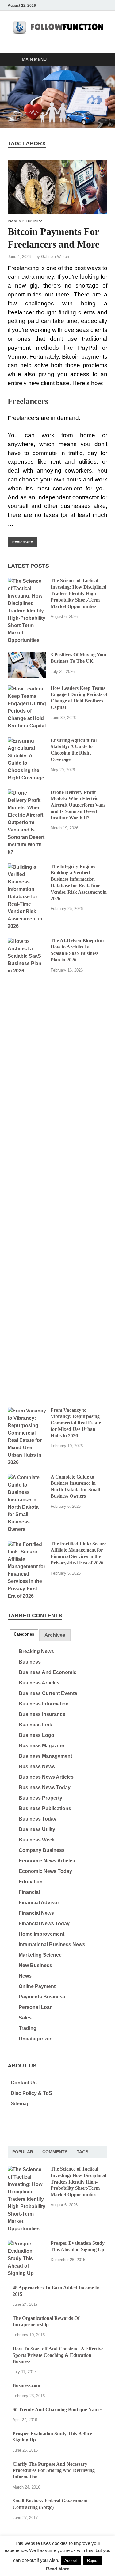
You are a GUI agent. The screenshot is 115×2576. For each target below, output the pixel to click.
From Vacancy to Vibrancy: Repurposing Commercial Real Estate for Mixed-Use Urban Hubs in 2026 (76, 1423)
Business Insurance (42, 1714)
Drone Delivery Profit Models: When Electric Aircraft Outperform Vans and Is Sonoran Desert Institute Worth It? (78, 805)
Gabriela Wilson (55, 257)
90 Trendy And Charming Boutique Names (57, 2410)
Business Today (38, 1819)
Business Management (45, 1756)
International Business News (52, 1944)
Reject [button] (93, 2560)
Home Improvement (42, 1934)
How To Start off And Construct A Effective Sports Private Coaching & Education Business (58, 2355)
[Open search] (100, 60)
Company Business (42, 1850)
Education (31, 1882)
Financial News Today (44, 1924)
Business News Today (45, 1787)
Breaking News (36, 1651)
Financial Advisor (39, 1903)
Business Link (35, 1725)
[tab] (24, 1634)
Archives (55, 1635)
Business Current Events (48, 1693)
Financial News (36, 1913)
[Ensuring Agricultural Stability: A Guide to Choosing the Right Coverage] (27, 741)
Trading (28, 2028)
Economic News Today (45, 1871)
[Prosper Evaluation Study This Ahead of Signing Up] (27, 2244)
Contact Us (24, 2083)
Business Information (44, 1704)
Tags (82, 2152)
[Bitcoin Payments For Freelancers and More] (57, 187)
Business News (37, 1767)
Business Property (40, 1798)
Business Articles (39, 1683)
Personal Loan (36, 2007)
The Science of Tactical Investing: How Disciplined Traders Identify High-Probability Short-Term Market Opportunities (79, 593)
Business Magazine (41, 1746)
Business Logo (36, 1735)
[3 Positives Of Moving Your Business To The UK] (27, 655)
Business (30, 1662)
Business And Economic (48, 1672)
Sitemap (20, 2104)
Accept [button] (71, 2560)
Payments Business (25, 221)
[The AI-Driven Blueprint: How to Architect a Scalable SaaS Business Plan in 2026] (27, 941)
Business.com (26, 2385)
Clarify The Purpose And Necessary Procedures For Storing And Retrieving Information (54, 2471)
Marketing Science (40, 1955)
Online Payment (37, 1986)
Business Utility (37, 1829)
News (25, 1976)
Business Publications (45, 1808)
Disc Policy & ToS (31, 2093)
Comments (55, 2152)
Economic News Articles (47, 1861)
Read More (20, 540)
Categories (24, 1634)
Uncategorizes (36, 2039)
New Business (35, 1965)
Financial (29, 1892)
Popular (23, 2152)
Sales (25, 2018)
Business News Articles (46, 1777)
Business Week (37, 1840)
